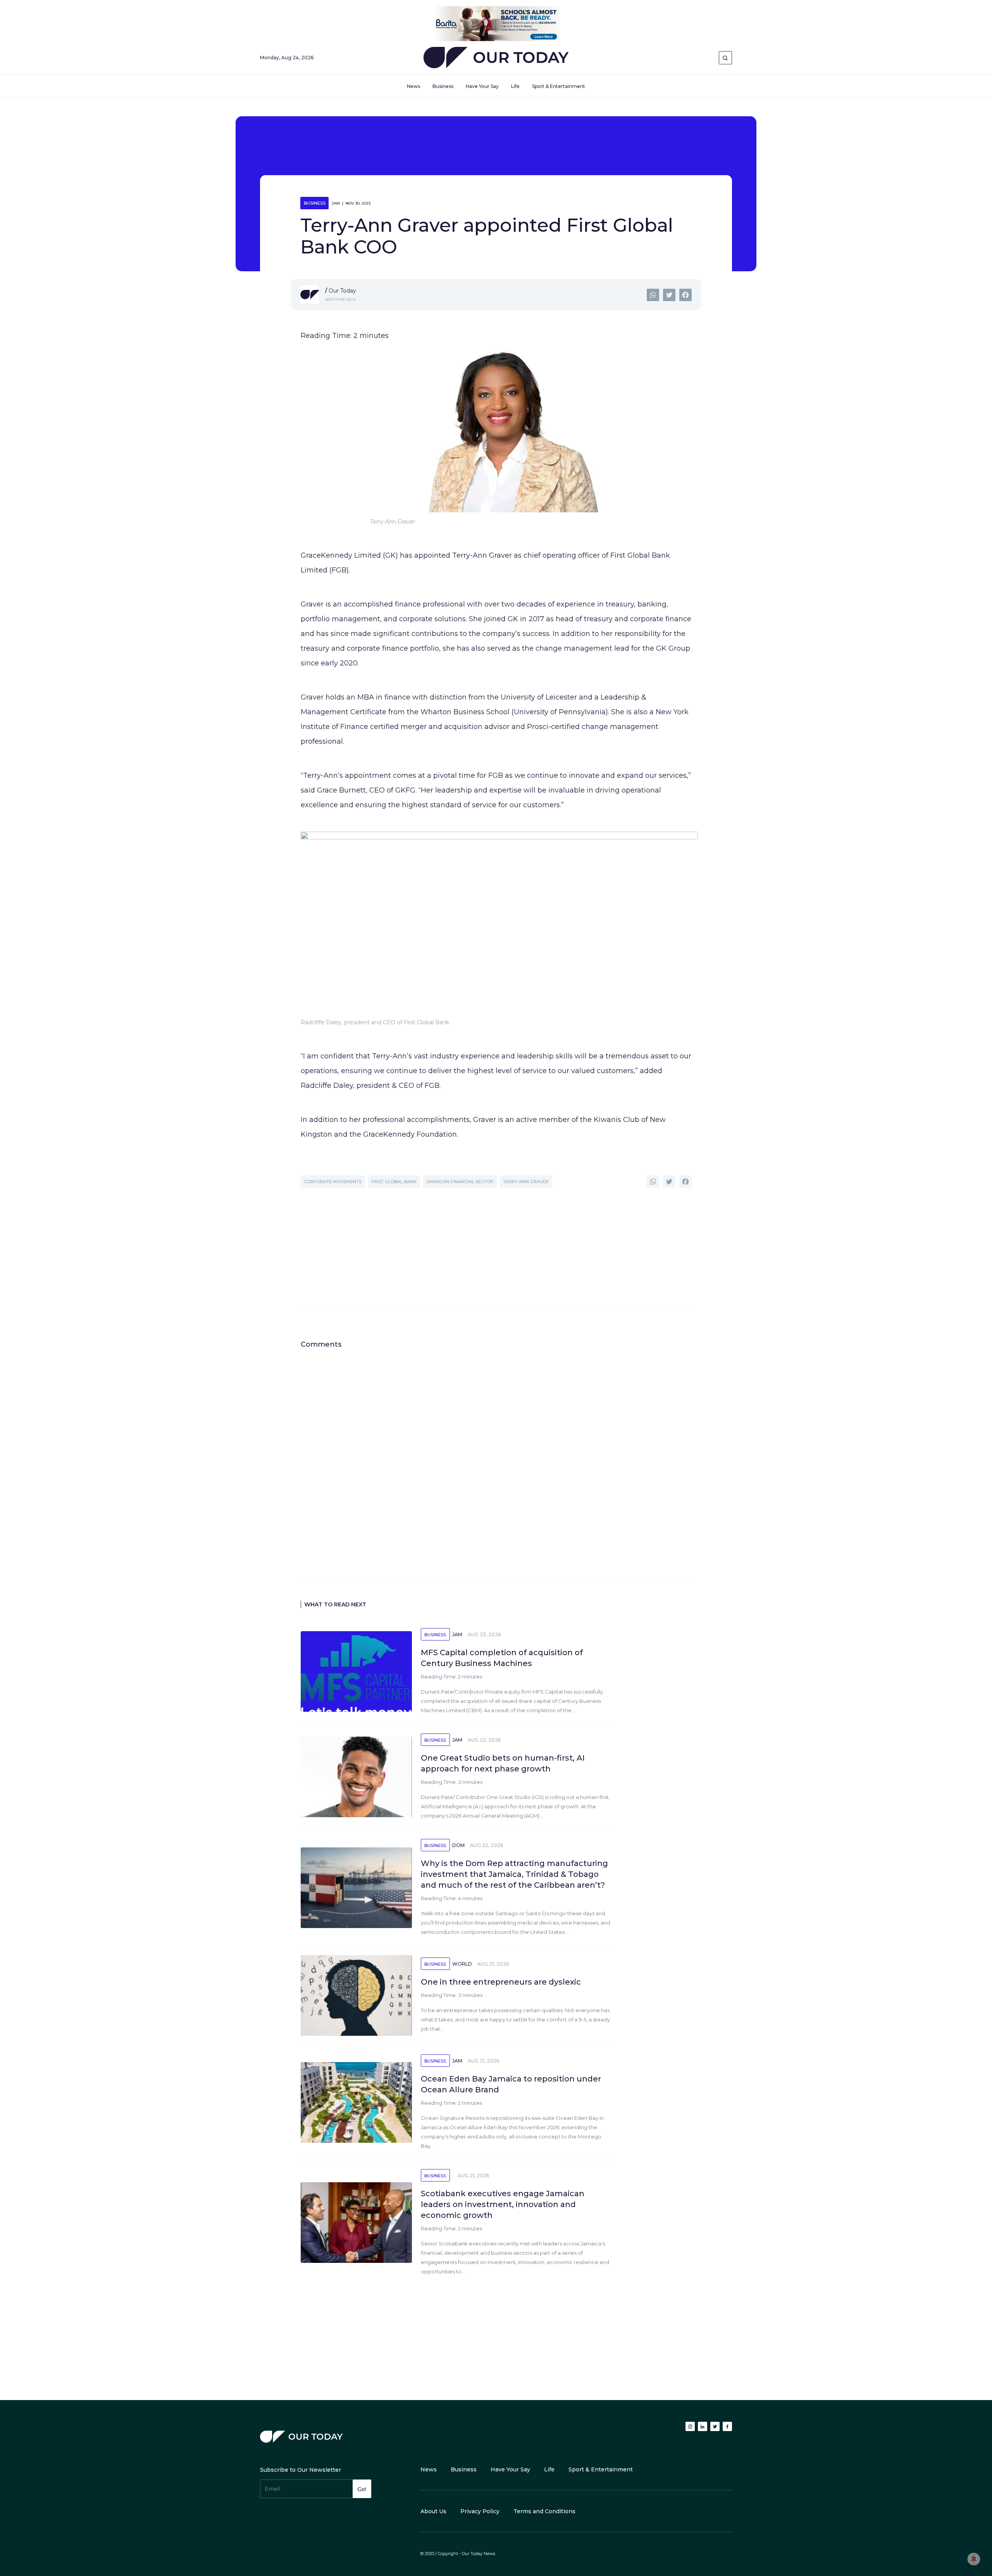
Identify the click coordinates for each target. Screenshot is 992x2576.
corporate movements (333, 1182)
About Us (433, 2511)
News (413, 86)
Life (515, 86)
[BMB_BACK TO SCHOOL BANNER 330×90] (496, 23)
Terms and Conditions (544, 2511)
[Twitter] (669, 295)
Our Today (496, 59)
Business (443, 86)
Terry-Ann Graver (526, 1182)
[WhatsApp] (653, 295)
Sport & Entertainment (559, 86)
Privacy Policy (480, 2511)
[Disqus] (496, 1446)
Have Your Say (482, 86)
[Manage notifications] (974, 2559)
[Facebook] (685, 295)
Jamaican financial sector (460, 1182)
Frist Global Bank (394, 1182)
